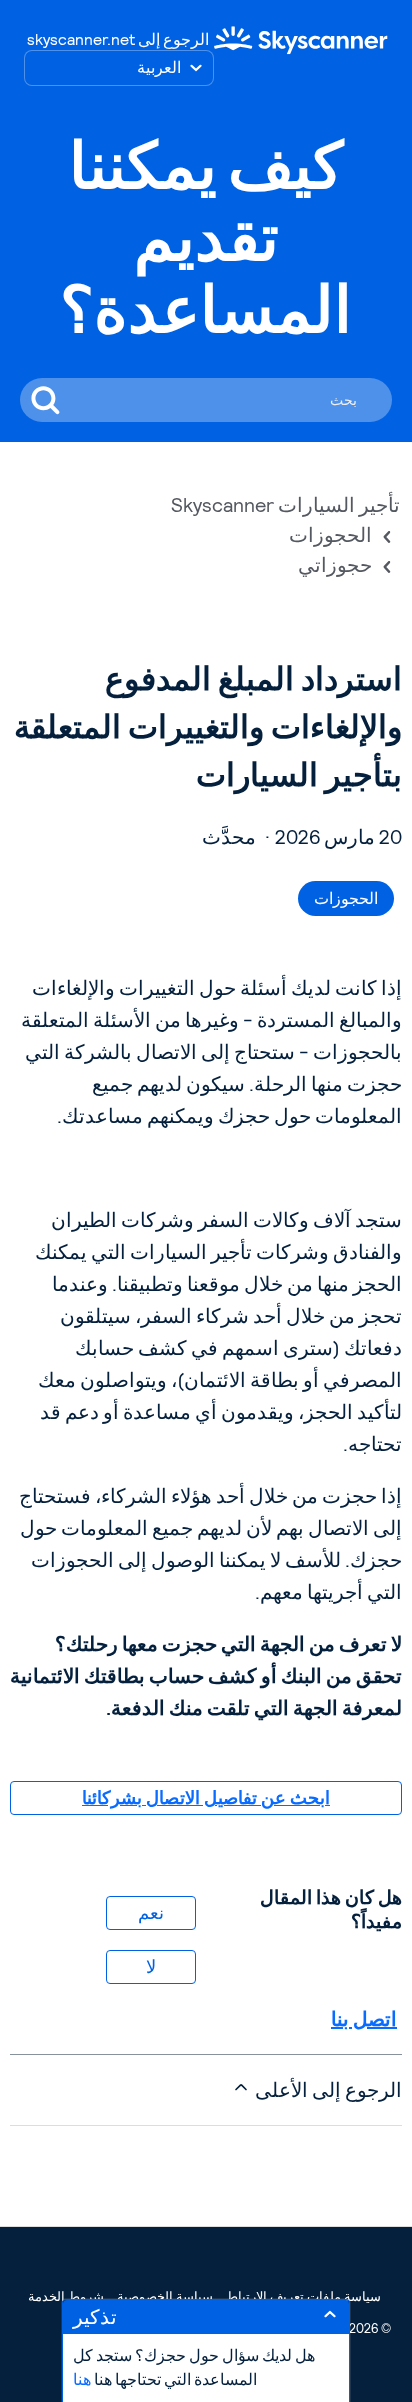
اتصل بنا (364, 2019)
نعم (151, 1912)
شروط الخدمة (66, 2296)
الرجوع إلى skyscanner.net (118, 39)
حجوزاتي (335, 565)
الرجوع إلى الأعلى (326, 2090)
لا (151, 1966)
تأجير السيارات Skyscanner (285, 505)
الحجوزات (330, 535)
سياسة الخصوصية (165, 2296)
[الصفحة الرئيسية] (301, 39)
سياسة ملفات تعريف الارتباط (303, 2296)
